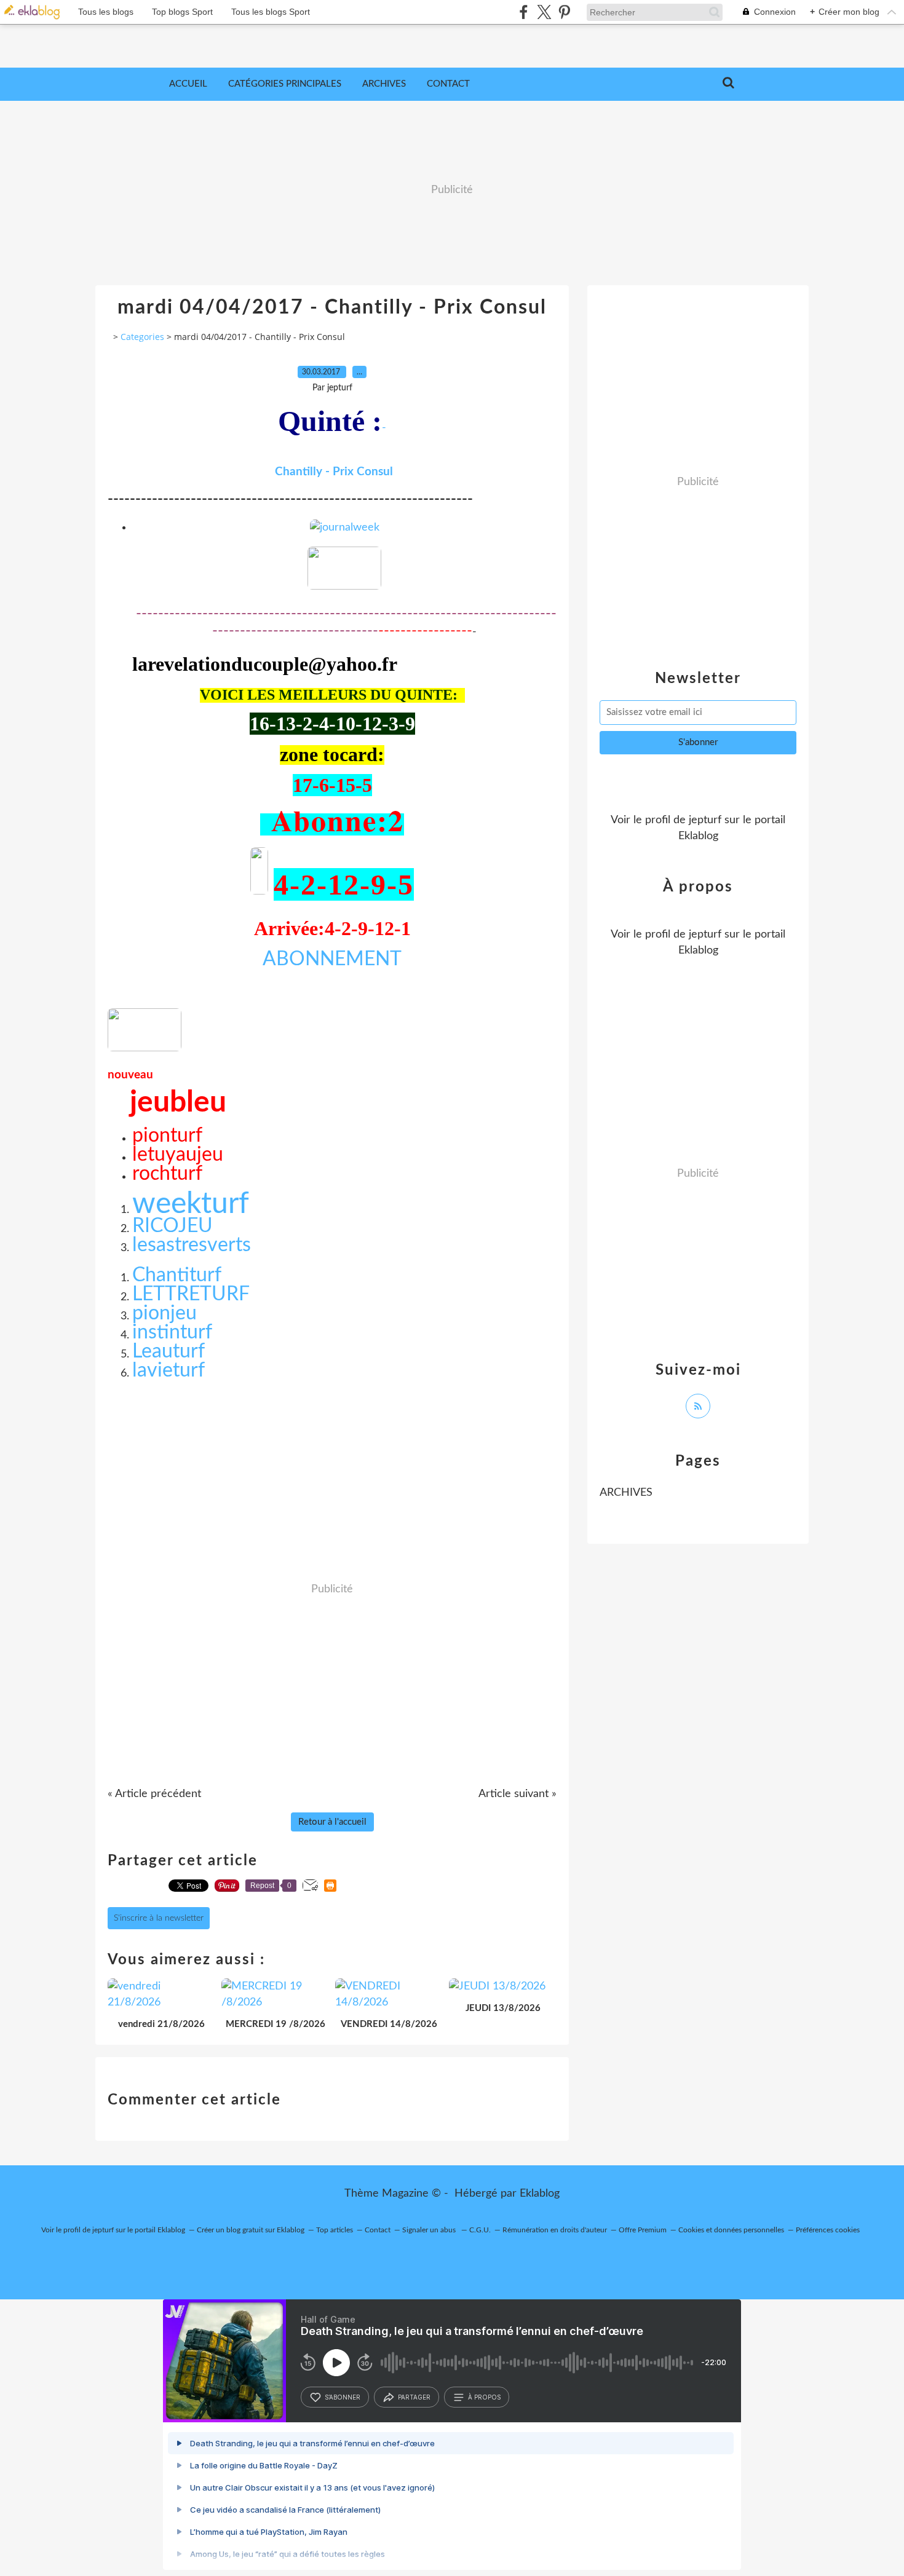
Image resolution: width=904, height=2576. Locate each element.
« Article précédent (154, 1794)
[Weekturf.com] (344, 587)
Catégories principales (285, 84)
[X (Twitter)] (544, 12)
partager (414, 2397)
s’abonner (343, 2397)
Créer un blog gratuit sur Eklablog (251, 2230)
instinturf (172, 1332)
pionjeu (165, 1313)
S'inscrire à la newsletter (159, 1918)
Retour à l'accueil (332, 1822)
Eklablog (540, 2194)
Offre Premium (643, 2230)
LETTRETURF (191, 1294)
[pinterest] (564, 12)
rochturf (167, 1174)
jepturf (705, 820)
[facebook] (524, 12)
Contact (448, 84)
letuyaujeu (178, 1155)
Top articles (335, 2230)
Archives (384, 84)
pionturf (167, 1136)
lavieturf (169, 1370)
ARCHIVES (626, 1493)
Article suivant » (517, 1794)
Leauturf (169, 1351)
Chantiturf (177, 1275)
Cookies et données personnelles (731, 2230)
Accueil (188, 84)
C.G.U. (480, 2230)
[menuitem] (188, 84)
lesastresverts (192, 1245)
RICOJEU (172, 1226)
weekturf (191, 1204)
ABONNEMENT (332, 959)
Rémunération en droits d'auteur (555, 2230)
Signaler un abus (430, 2230)
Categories (142, 337)
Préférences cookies (828, 2230)
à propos (484, 2397)
